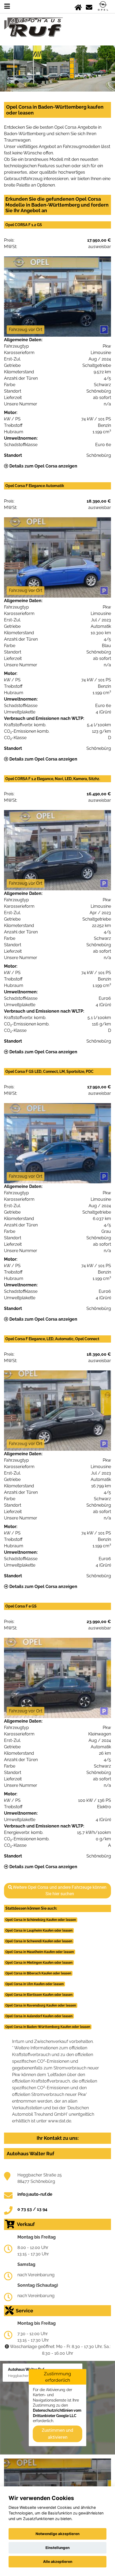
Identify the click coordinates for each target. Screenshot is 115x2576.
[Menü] (7, 6)
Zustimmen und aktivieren (57, 2434)
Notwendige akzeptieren (57, 2534)
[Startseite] (78, 6)
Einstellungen (57, 2548)
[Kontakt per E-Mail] (89, 6)
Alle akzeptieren (58, 2562)
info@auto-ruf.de (35, 2194)
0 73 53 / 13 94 (32, 2209)
